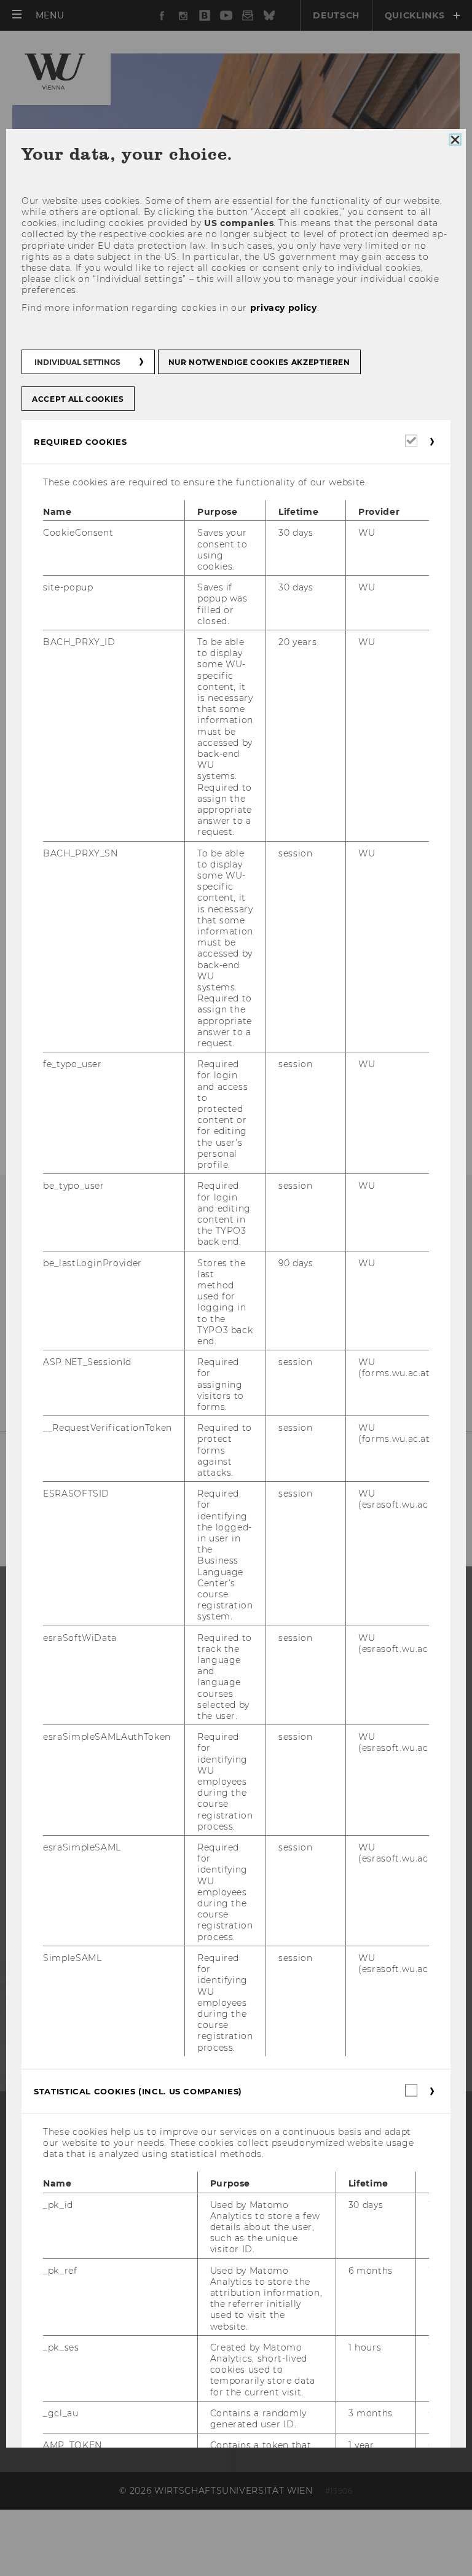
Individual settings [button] (77, 362)
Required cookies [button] (80, 442)
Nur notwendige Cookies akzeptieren (259, 362)
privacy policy (284, 308)
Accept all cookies (78, 399)
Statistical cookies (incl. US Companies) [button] (138, 2091)
